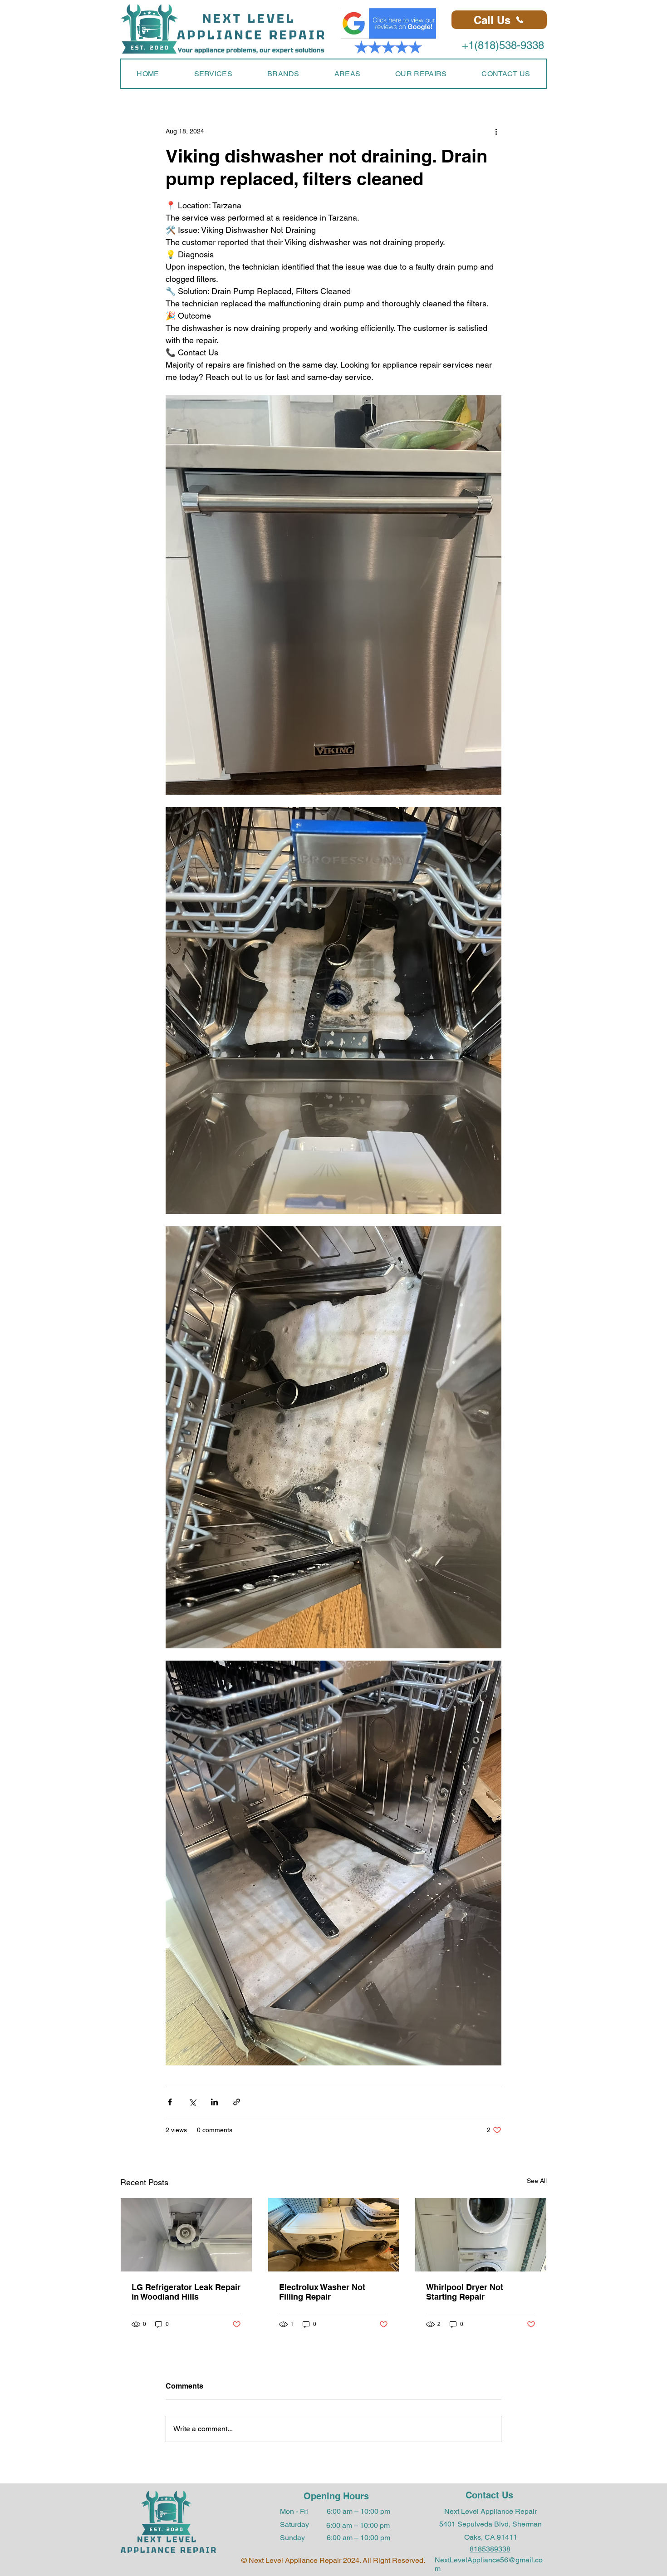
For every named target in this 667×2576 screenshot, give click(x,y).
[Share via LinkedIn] (214, 2102)
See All (537, 2181)
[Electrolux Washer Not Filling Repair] (334, 2235)
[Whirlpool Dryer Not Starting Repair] (481, 2235)
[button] (213, 74)
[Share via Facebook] (170, 2102)
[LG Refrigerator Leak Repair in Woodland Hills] (186, 2235)
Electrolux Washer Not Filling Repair (322, 2292)
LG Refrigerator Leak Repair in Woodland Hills (186, 2292)
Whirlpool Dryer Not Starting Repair (465, 2292)
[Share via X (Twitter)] (192, 2102)
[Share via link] (237, 2102)
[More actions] (496, 131)
